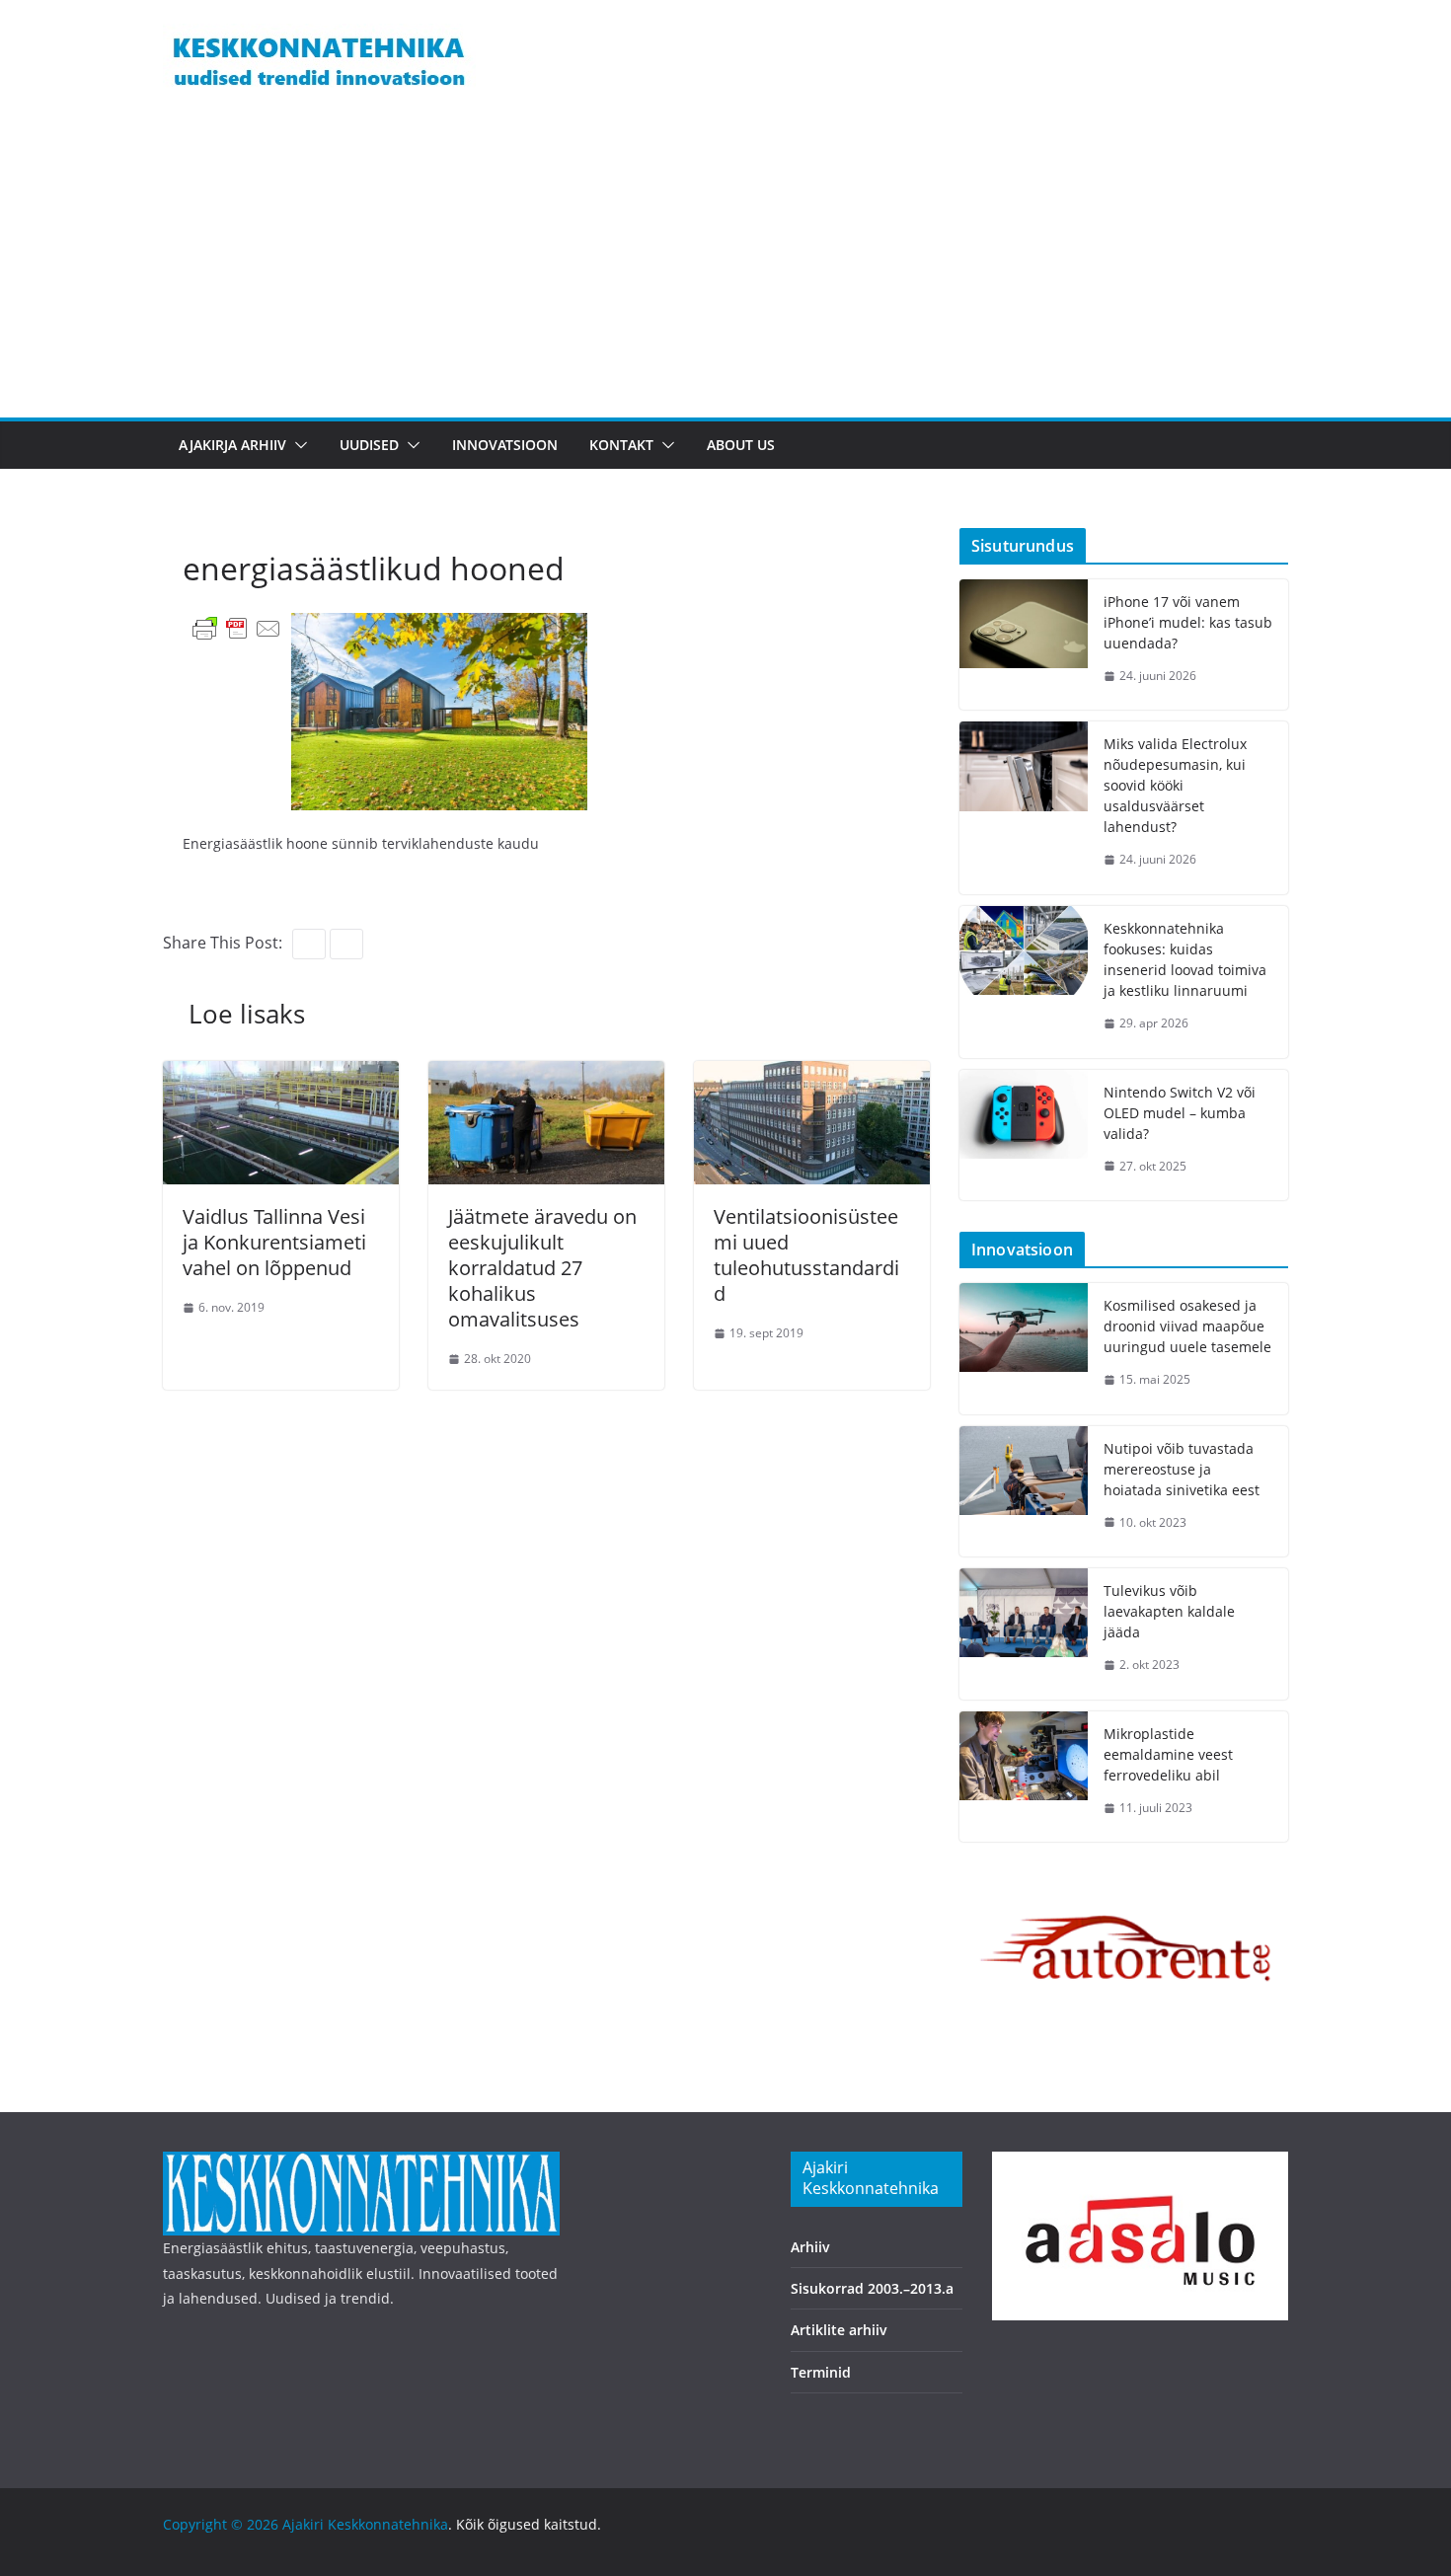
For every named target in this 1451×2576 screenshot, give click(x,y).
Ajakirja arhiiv (232, 445)
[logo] (361, 2164)
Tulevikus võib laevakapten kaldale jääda (1169, 1611)
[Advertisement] (725, 269)
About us (741, 445)
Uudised (369, 445)
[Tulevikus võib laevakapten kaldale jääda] (1024, 1634)
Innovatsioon (505, 445)
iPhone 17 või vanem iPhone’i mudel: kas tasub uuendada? (1188, 622)
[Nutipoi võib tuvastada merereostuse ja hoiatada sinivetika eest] (1024, 1492)
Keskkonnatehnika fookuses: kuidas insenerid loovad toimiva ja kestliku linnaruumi (1185, 959)
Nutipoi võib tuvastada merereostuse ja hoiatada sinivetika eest (1182, 1469)
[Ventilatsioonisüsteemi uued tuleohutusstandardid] (812, 1075)
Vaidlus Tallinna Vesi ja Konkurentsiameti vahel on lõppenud (274, 1242)
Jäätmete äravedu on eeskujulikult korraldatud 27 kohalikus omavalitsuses (542, 1268)
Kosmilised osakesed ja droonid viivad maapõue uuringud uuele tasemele (1187, 1326)
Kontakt (621, 445)
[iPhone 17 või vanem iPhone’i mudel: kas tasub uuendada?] (1024, 645)
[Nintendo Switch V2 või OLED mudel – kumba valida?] (1024, 1136)
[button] (297, 445)
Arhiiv (810, 2247)
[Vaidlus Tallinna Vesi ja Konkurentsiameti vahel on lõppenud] (281, 1075)
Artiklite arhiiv (839, 2330)
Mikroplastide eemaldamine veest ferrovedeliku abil (1168, 1754)
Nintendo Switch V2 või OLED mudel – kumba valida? (1180, 1113)
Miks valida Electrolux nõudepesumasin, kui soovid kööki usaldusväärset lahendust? (1175, 785)
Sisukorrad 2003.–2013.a (872, 2288)
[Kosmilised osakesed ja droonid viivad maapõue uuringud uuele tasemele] (1024, 1349)
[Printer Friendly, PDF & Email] (237, 627)
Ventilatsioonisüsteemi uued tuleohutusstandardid (806, 1255)
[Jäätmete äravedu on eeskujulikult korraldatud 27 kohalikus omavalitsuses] (546, 1075)
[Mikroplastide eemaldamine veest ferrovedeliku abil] (1024, 1777)
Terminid (821, 2372)
